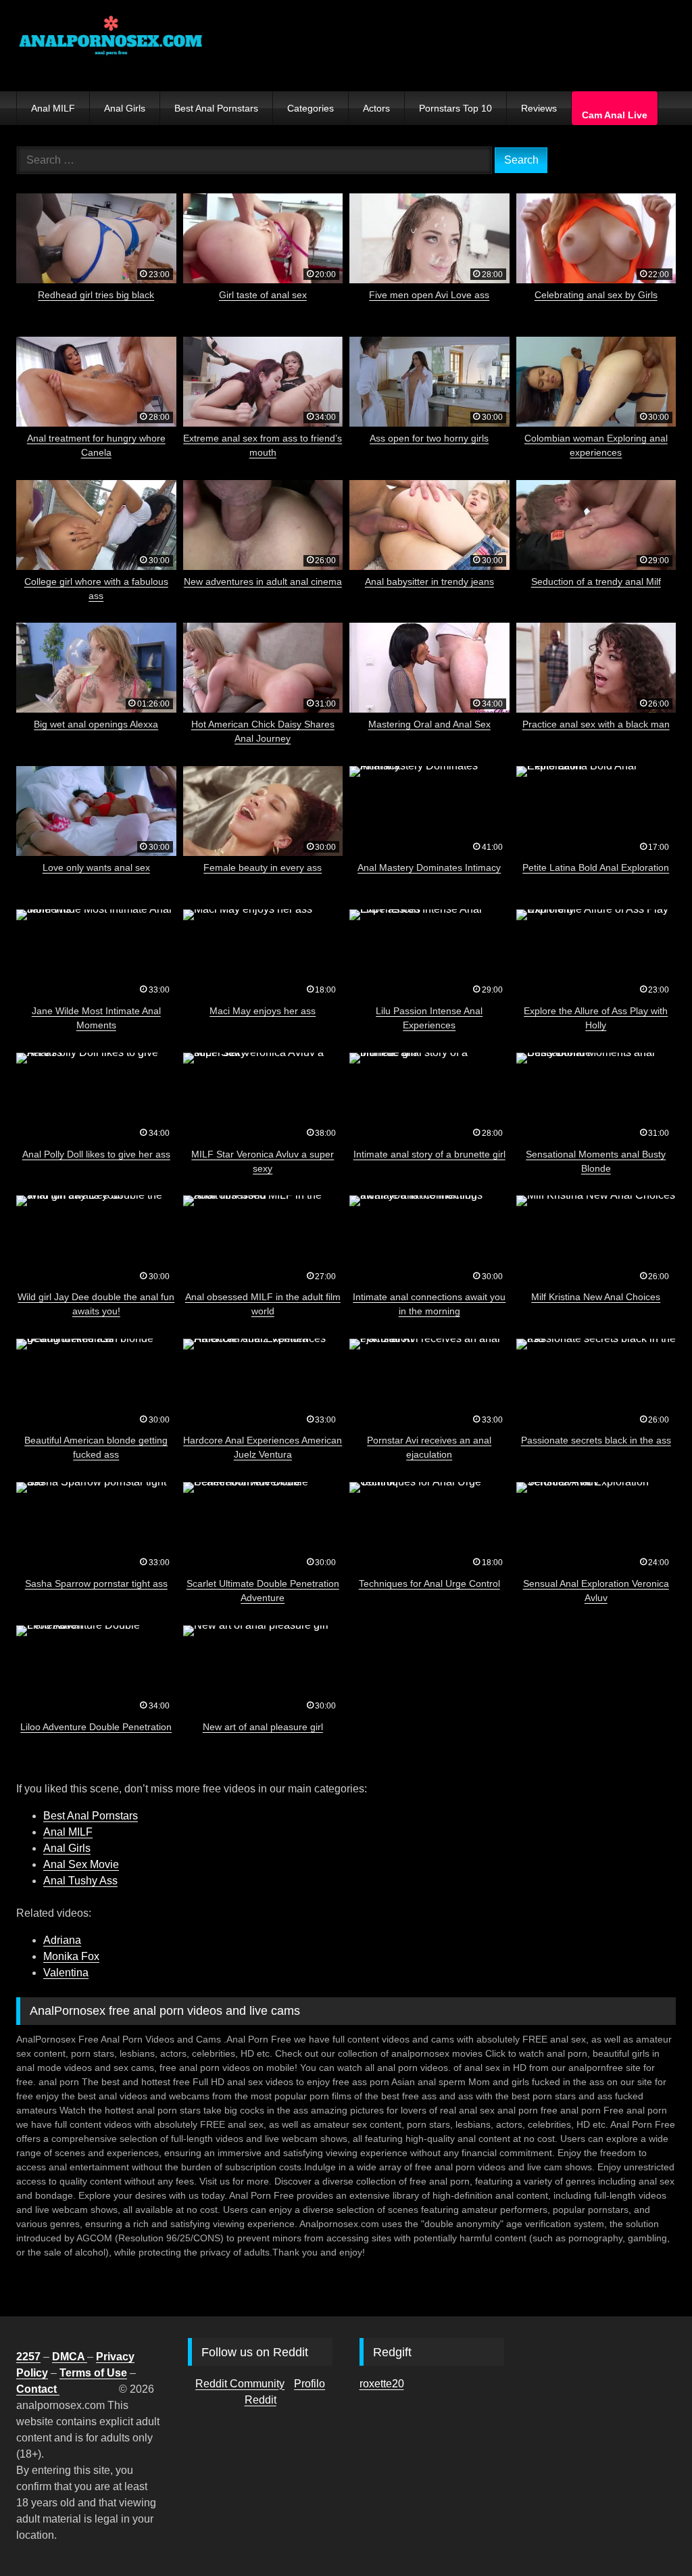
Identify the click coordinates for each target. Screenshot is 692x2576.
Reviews (539, 108)
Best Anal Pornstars (216, 108)
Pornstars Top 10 (455, 108)
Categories (311, 108)
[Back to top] (650, 2536)
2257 (28, 2357)
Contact (38, 2389)
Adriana (62, 1940)
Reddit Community (240, 2384)
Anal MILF (53, 108)
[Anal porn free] (283, 46)
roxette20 (382, 2384)
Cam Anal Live (615, 115)
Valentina (66, 1973)
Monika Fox (71, 1956)
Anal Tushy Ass (80, 1881)
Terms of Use (93, 2373)
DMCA (70, 2357)
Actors (376, 108)
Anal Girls (125, 108)
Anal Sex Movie (81, 1864)
